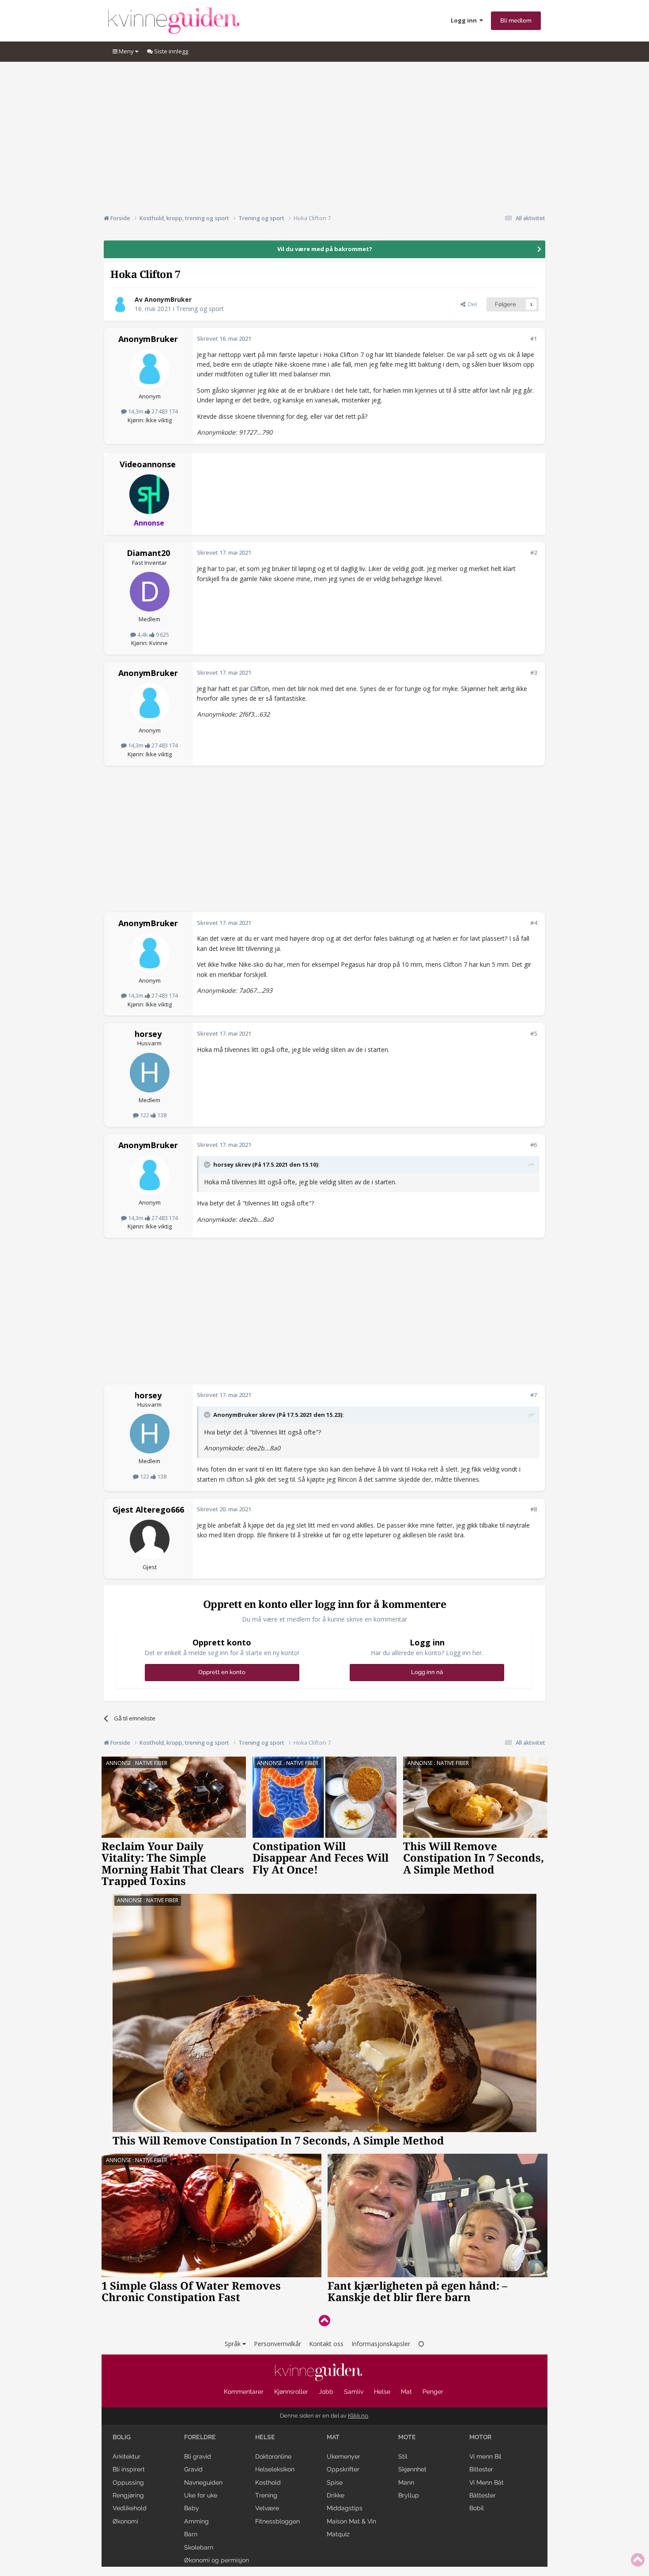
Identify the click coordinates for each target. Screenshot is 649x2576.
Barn (191, 2534)
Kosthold (268, 2482)
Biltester (481, 2469)
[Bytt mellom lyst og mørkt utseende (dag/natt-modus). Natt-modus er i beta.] (421, 2344)
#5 (534, 1033)
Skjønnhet (412, 2469)
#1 (534, 338)
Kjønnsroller (291, 2392)
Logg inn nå (427, 1672)
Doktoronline (273, 2456)
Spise (335, 2482)
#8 (534, 1509)
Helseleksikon (275, 2469)
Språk (234, 2344)
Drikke (336, 2495)
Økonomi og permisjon (217, 2560)
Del (471, 304)
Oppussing (128, 2482)
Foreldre (200, 2437)
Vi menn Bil (485, 2456)
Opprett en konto (222, 1672)
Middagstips (345, 2508)
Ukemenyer (343, 2456)
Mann (406, 2482)
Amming (196, 2521)
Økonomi (125, 2521)
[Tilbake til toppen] (324, 2320)
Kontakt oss (326, 2344)
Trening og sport (200, 309)
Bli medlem (516, 21)
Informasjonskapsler (381, 2344)
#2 (534, 552)
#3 (534, 672)
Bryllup (409, 2495)
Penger (433, 2392)
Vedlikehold (130, 2508)
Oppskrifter (343, 2469)
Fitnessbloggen (277, 2521)
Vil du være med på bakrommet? (325, 249)
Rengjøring (128, 2495)
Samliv (354, 2392)
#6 (534, 1145)
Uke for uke (201, 2495)
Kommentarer (244, 2392)
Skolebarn (199, 2547)
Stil (403, 2456)
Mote (407, 2437)
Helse (382, 2392)
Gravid (193, 2469)
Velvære (267, 2508)
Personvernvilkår (277, 2344)
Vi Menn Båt (487, 2482)
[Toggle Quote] (208, 1164)
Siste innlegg (170, 51)
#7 (534, 1395)
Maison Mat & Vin (351, 2521)
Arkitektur (126, 2456)
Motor (480, 2437)
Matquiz (338, 2534)
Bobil (477, 2508)
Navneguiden (203, 2482)
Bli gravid (198, 2456)
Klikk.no (358, 2416)
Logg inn (465, 20)
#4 (534, 923)
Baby (192, 2508)
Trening (266, 2495)
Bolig (122, 2437)
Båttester (483, 2495)
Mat (406, 2392)
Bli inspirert (129, 2469)
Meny (126, 51)
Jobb (326, 2392)
